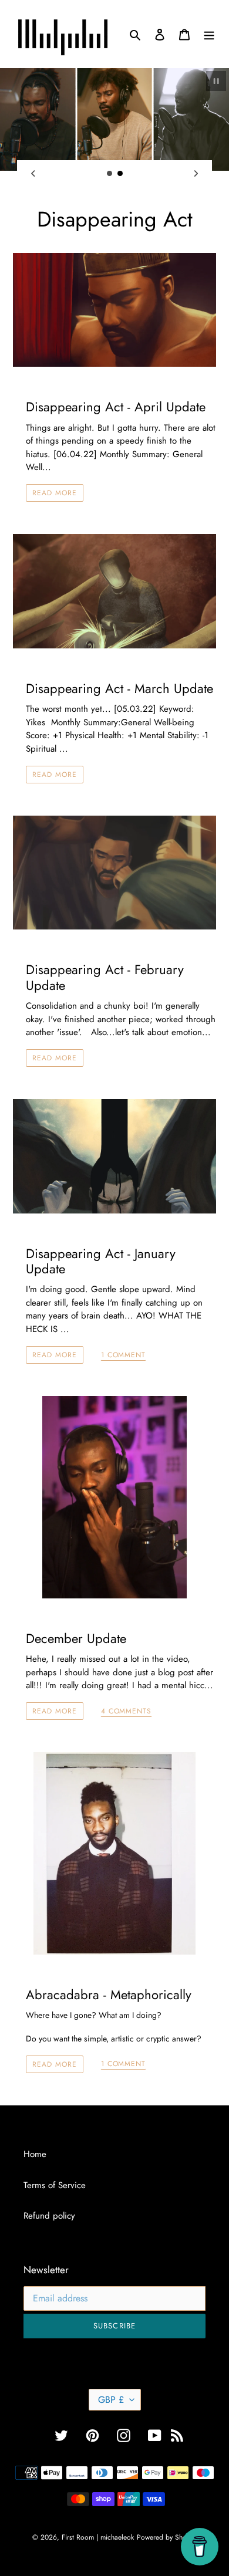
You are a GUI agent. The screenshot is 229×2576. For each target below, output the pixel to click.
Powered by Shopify (167, 2537)
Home (35, 2154)
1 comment (124, 1355)
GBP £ (111, 2400)
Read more (55, 493)
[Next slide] (196, 173)
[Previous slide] (33, 173)
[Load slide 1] (110, 174)
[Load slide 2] (120, 174)
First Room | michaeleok (98, 2537)
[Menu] (209, 34)
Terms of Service (55, 2185)
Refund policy (49, 2216)
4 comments (127, 1712)
